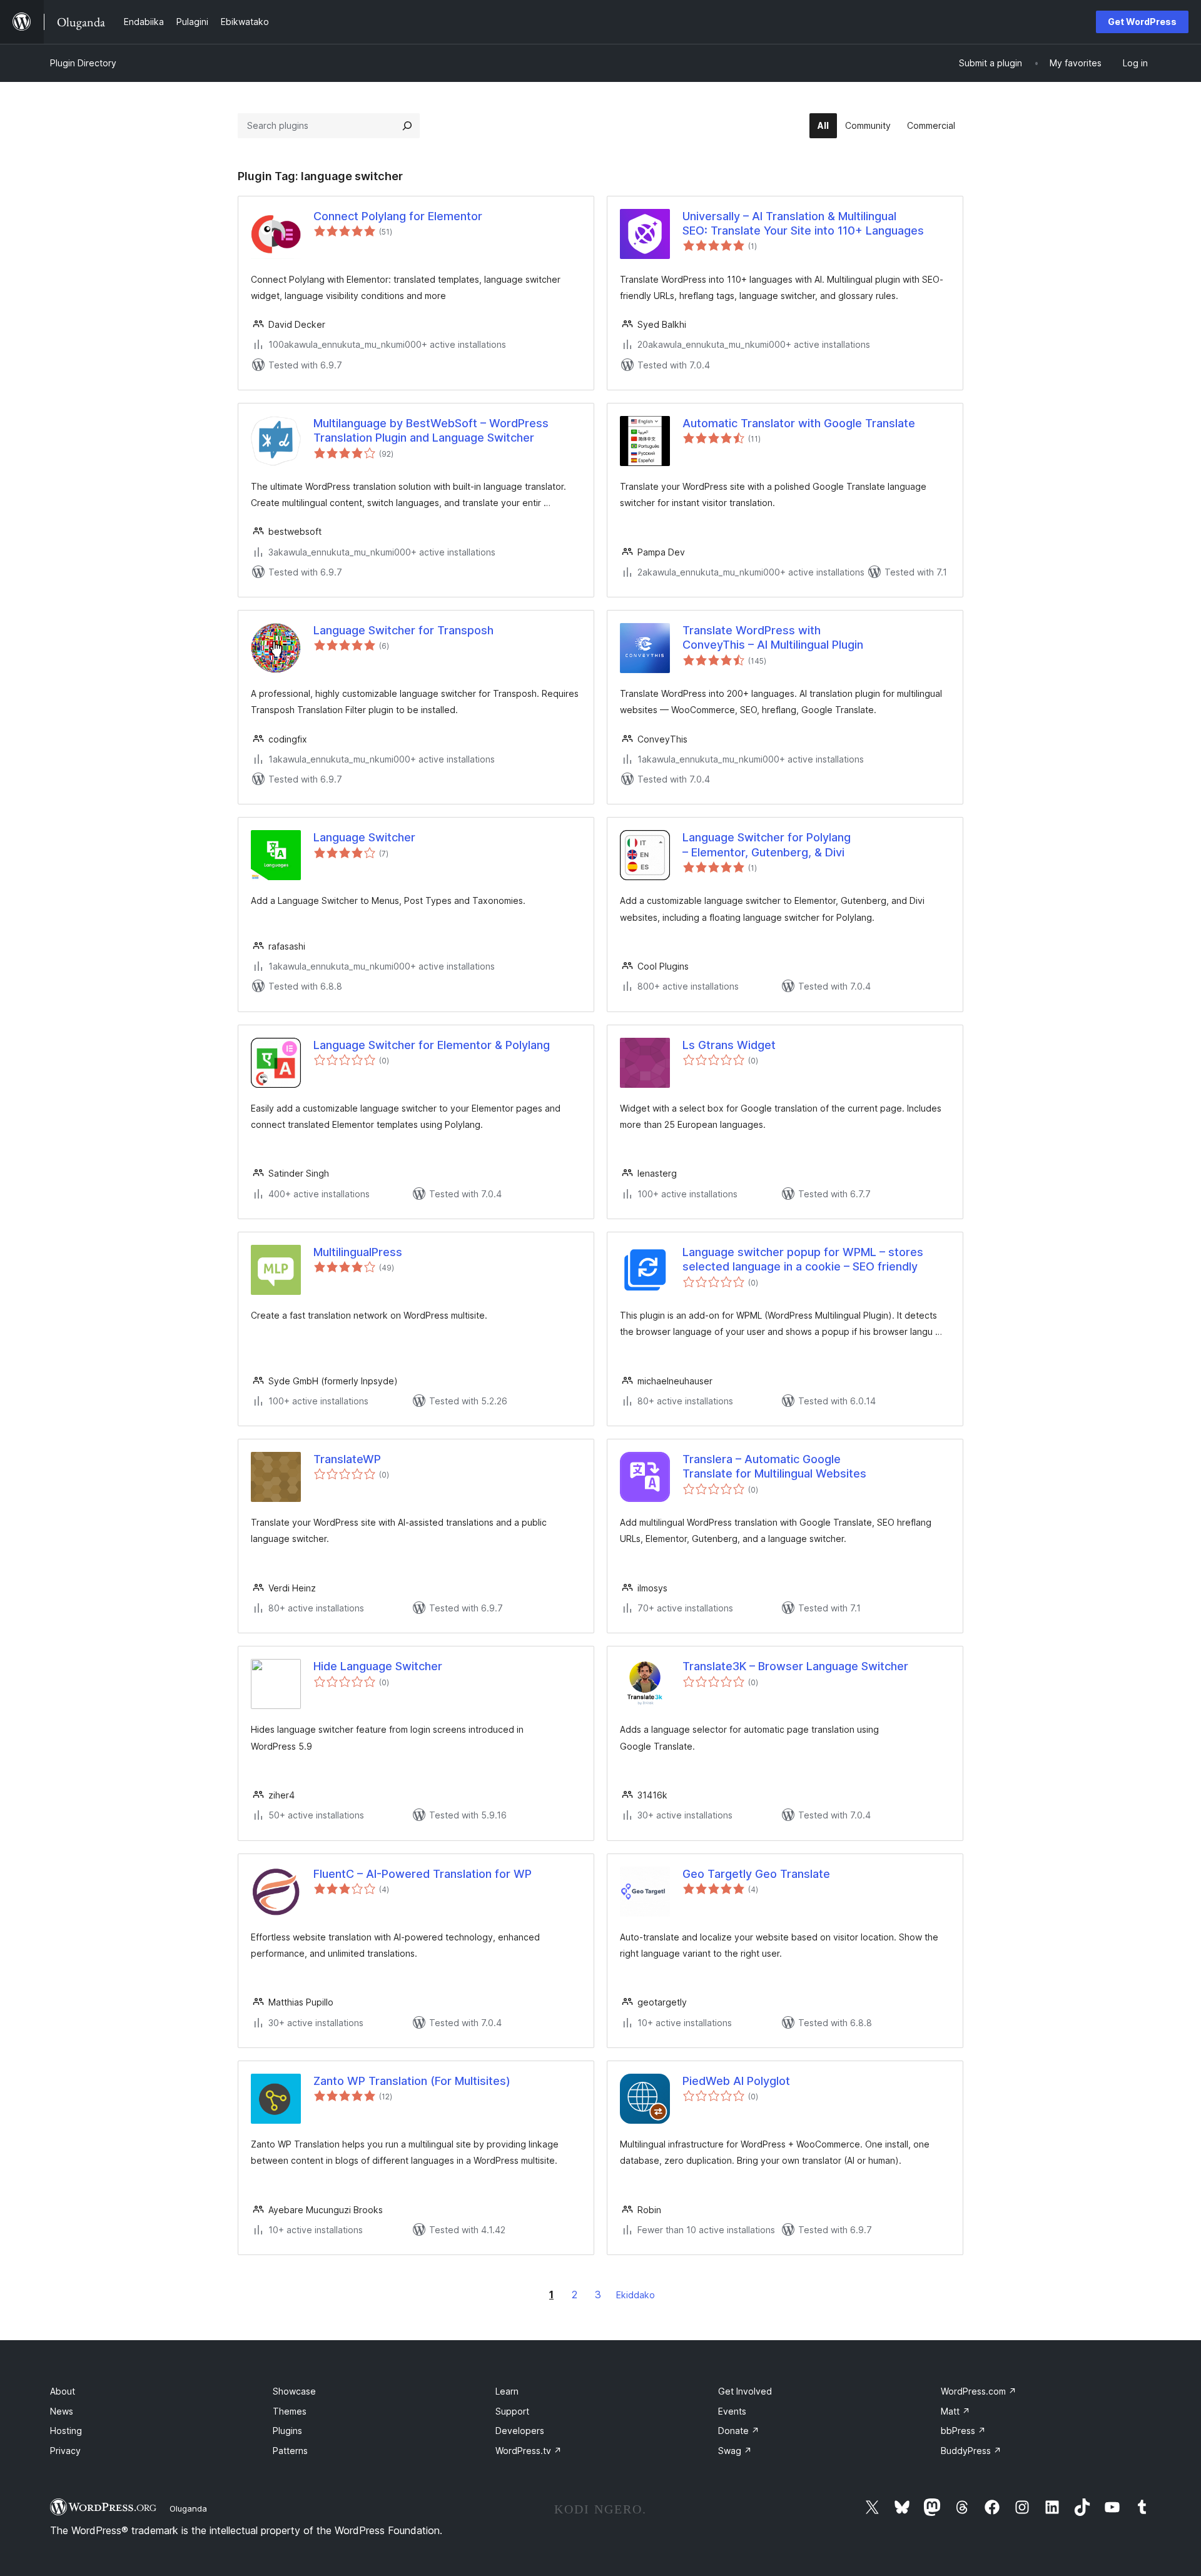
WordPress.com (979, 2391)
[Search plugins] (407, 126)
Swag (735, 2451)
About (63, 2391)
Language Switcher (364, 837)
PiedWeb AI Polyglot (736, 2081)
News (62, 2411)
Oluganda (188, 2508)
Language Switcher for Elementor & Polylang (432, 1045)
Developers (520, 2431)
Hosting (66, 2431)
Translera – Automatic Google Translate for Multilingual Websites (774, 1466)
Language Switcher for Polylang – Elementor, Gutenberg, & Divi (767, 844)
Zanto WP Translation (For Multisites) (412, 2081)
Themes (290, 2411)
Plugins (287, 2431)
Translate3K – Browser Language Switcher (795, 1666)
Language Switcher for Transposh (403, 630)
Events (732, 2411)
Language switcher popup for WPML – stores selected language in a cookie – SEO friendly (803, 1259)
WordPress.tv (529, 2451)
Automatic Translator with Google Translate (799, 423)
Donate (739, 2431)
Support (512, 2411)
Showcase (294, 2391)
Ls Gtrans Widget (729, 1045)
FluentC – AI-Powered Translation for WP (423, 1874)
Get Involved (745, 2391)
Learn (507, 2391)
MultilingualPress (358, 1252)
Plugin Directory (83, 63)
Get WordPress (1142, 22)
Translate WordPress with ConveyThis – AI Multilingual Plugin (773, 637)
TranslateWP (347, 1459)
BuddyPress (971, 2451)
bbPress (963, 2431)
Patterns (290, 2451)
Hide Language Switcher (378, 1666)
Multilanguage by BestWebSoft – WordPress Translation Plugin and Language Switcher (431, 430)
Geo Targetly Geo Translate (756, 1874)
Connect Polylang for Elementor (398, 216)
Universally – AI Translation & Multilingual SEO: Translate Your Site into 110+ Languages (803, 223)
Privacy (65, 2451)
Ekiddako (636, 2295)
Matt (955, 2411)
